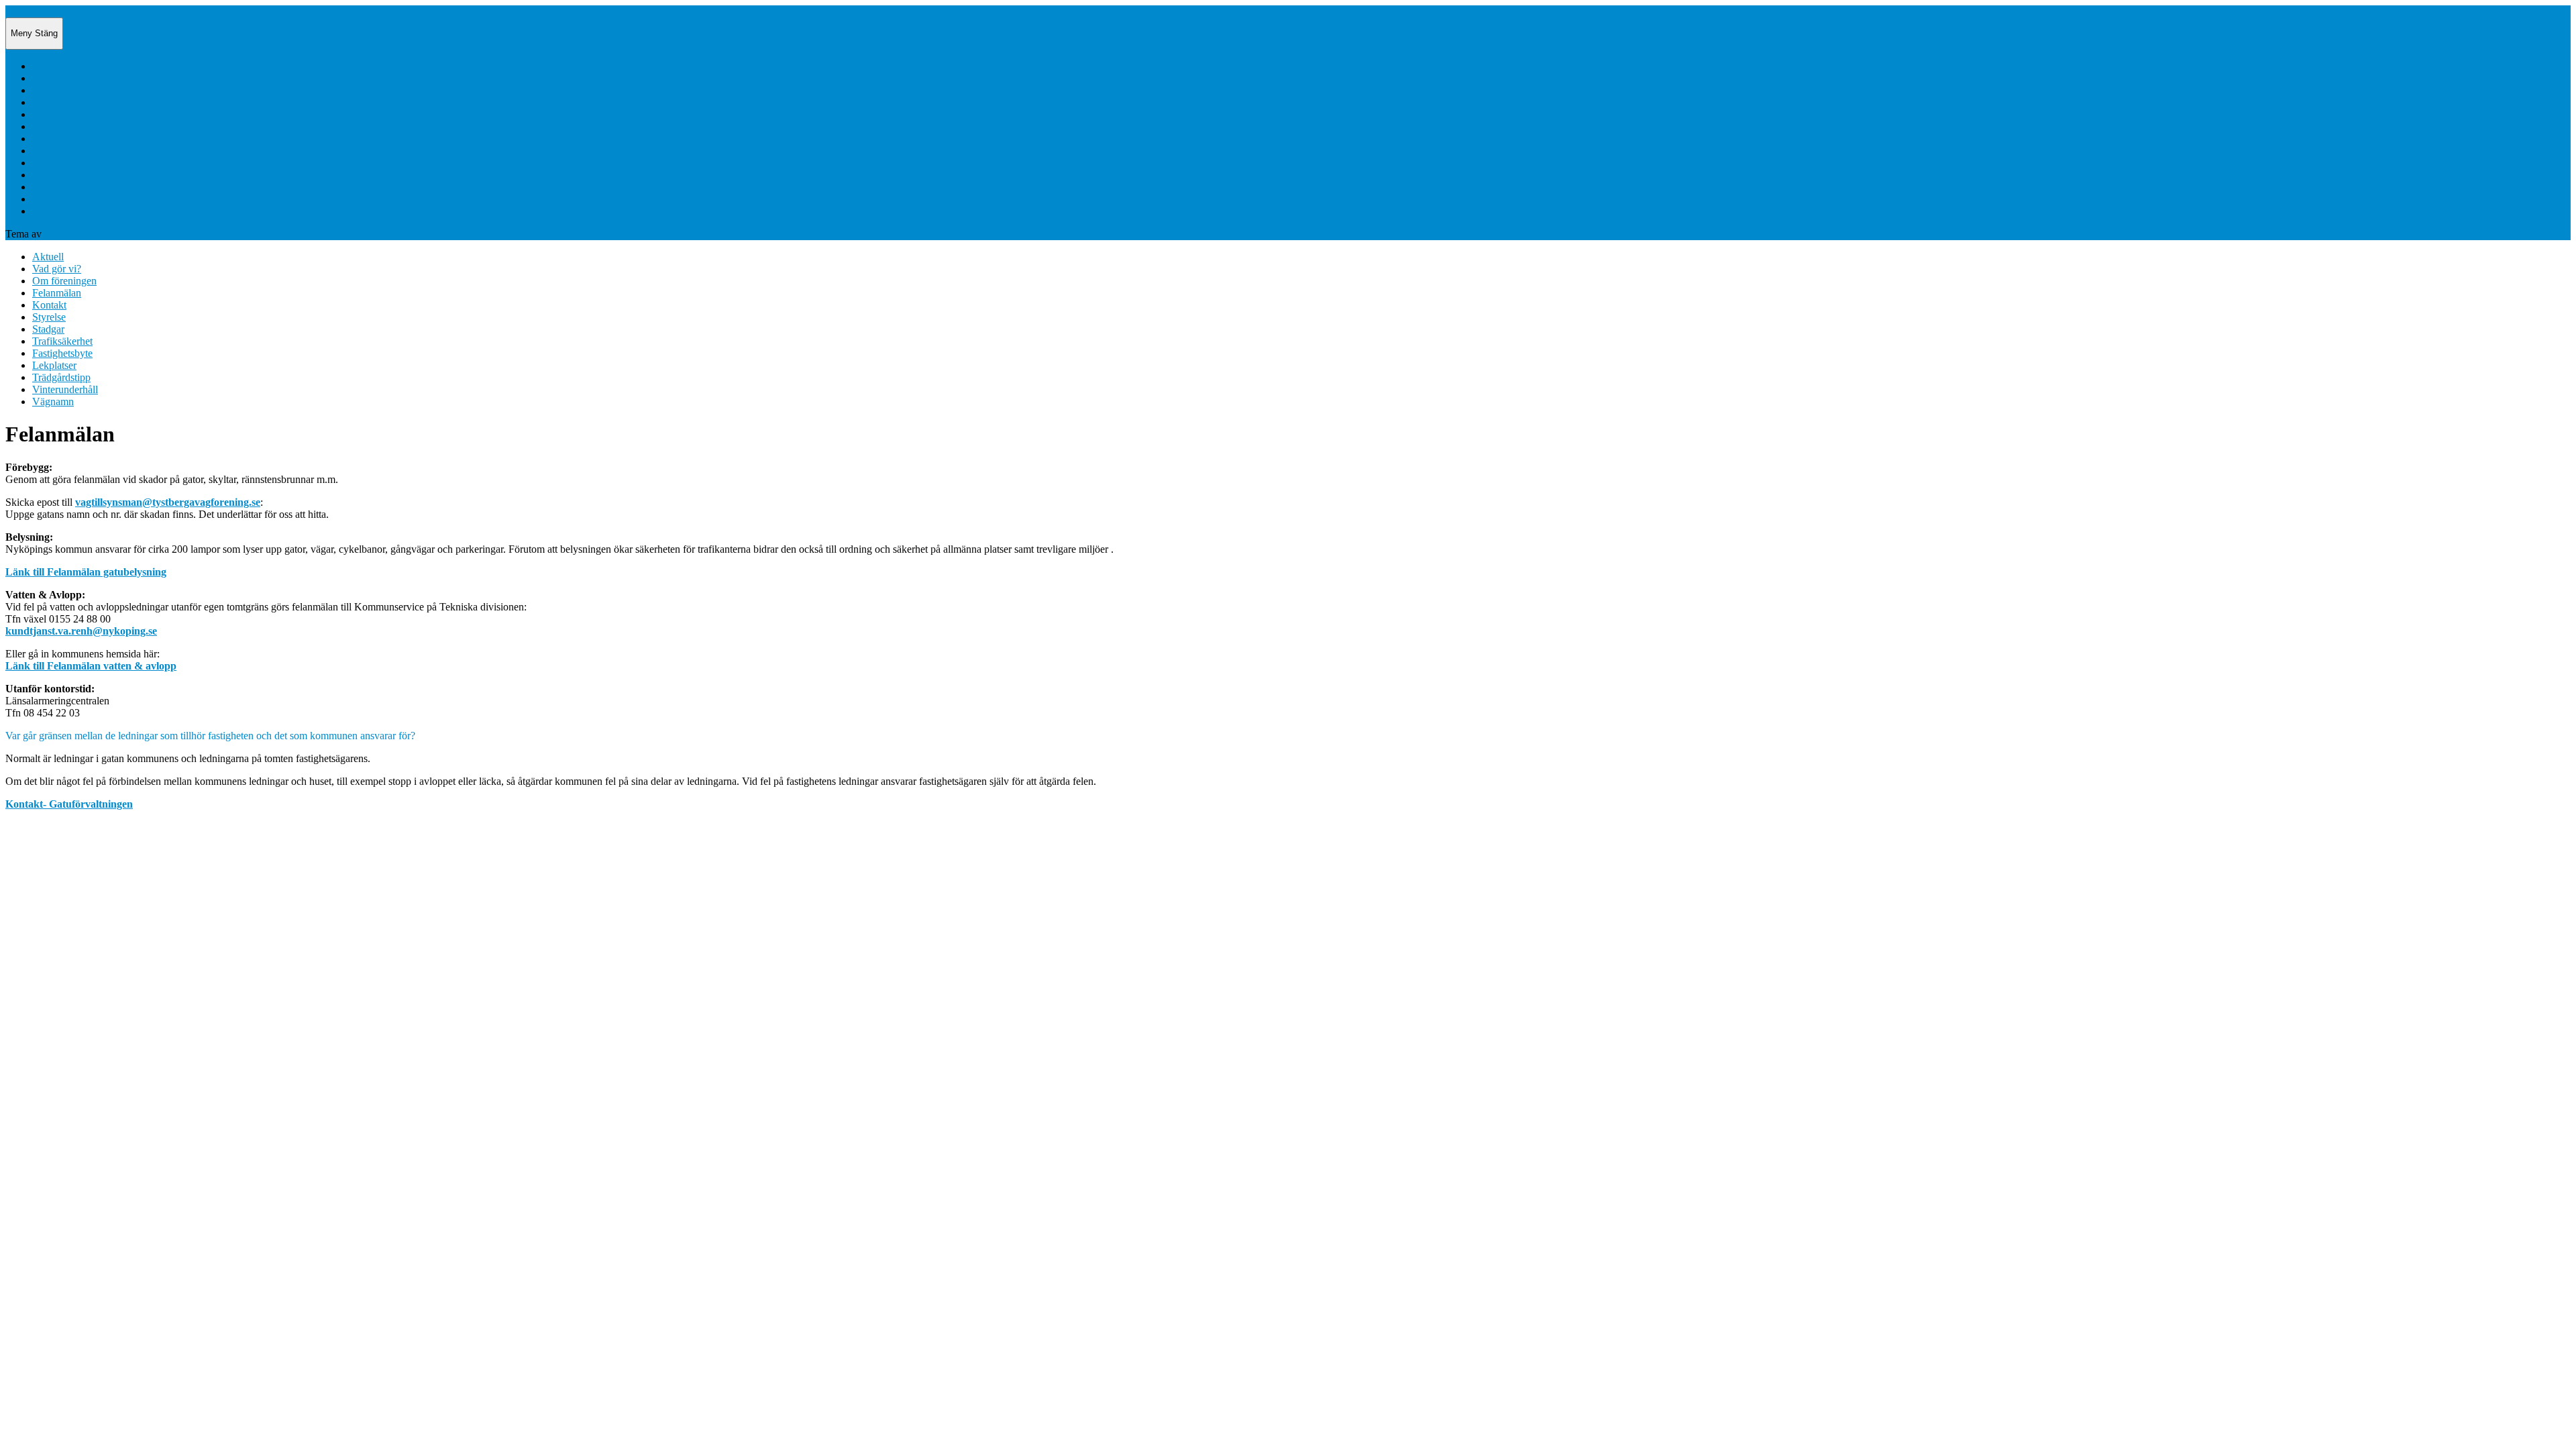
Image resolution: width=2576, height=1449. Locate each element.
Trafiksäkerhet (62, 151)
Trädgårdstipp (61, 187)
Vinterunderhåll (65, 199)
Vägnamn (53, 211)
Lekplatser (54, 175)
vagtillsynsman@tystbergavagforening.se (168, 502)
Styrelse (49, 126)
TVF (16, 11)
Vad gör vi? (57, 78)
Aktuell (48, 66)
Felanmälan (57, 102)
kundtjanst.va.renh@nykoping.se (81, 631)
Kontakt (49, 114)
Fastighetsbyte (62, 163)
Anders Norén (74, 234)
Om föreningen (64, 90)
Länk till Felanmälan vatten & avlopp (91, 666)
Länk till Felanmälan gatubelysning (86, 572)
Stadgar (48, 139)
